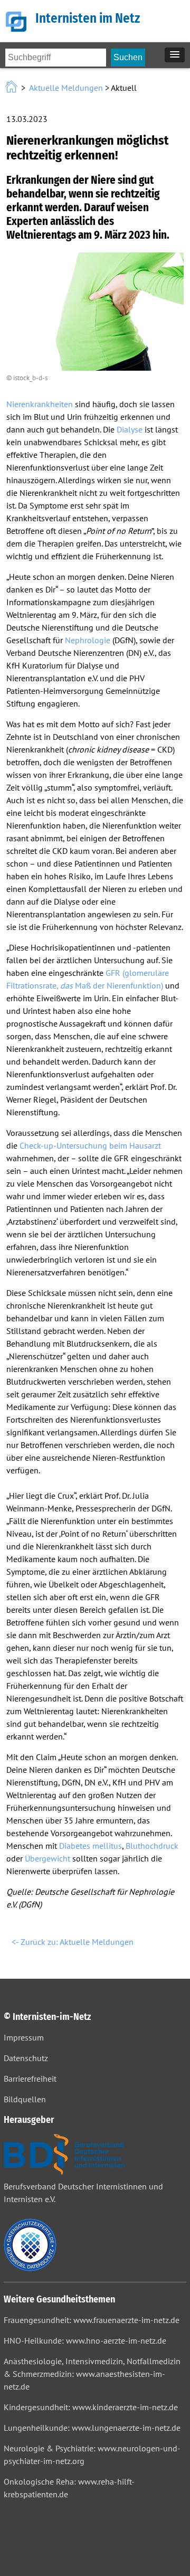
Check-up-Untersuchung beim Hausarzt (90, 1145)
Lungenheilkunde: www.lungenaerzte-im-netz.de (92, 2428)
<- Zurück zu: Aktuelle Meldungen (73, 1942)
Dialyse (130, 429)
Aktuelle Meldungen (66, 88)
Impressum (24, 2037)
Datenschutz (26, 2058)
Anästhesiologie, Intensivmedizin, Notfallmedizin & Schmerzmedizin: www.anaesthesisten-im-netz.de (92, 2374)
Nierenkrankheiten (40, 404)
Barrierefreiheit (30, 2079)
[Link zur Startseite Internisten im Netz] (12, 88)
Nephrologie (88, 640)
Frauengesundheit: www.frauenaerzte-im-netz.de (92, 2320)
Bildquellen (25, 2099)
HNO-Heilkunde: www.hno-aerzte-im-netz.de (85, 2340)
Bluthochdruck (152, 1846)
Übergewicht (47, 1858)
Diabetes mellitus (91, 1846)
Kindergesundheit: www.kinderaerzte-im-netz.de (91, 2407)
